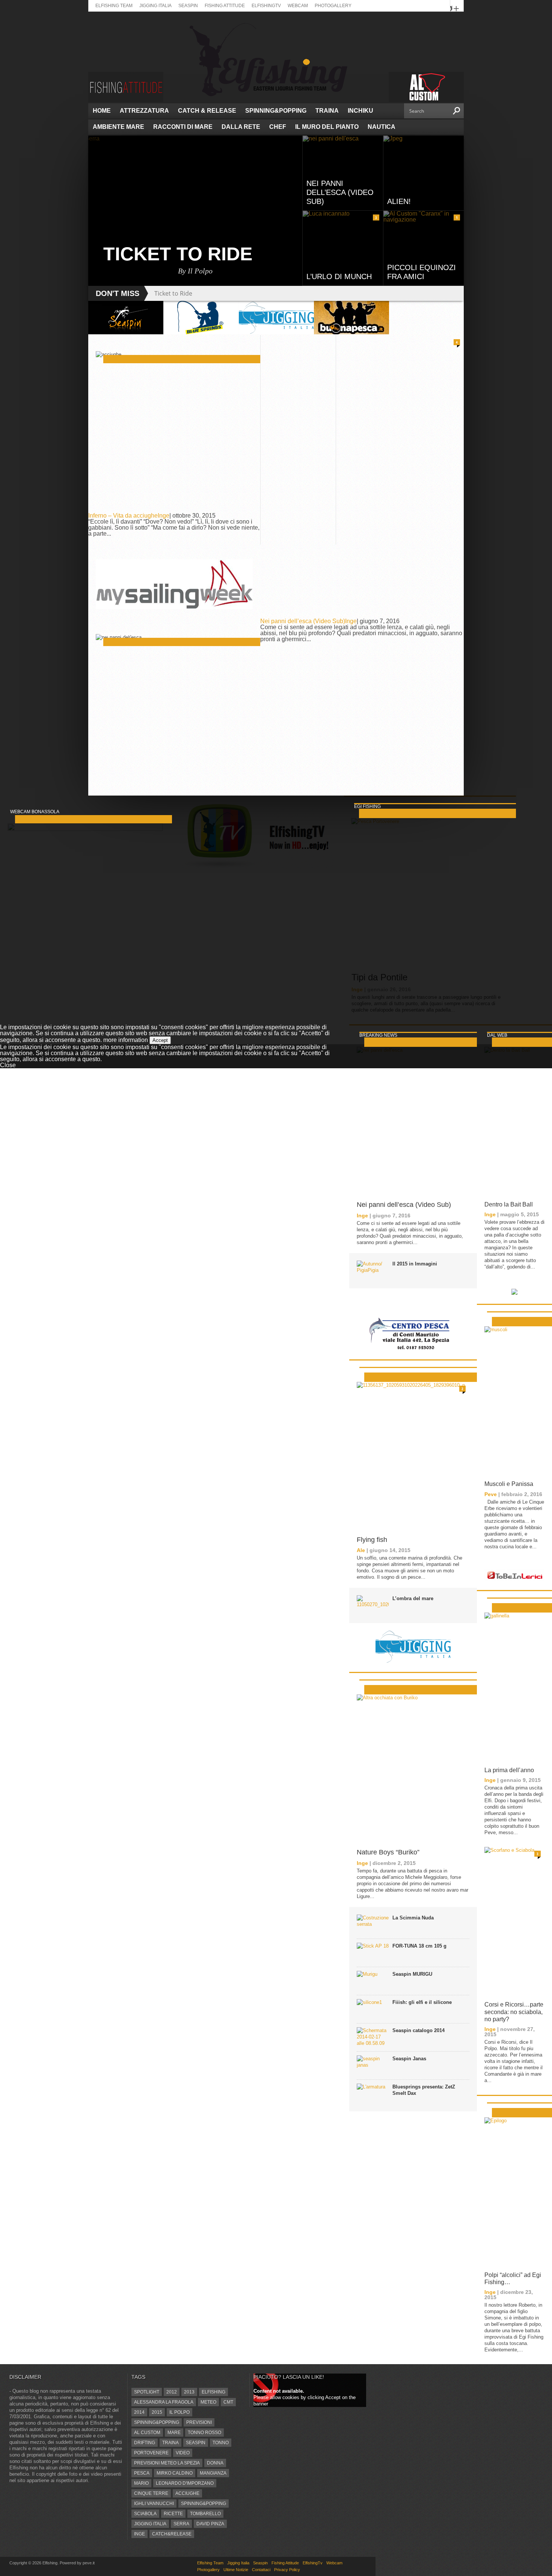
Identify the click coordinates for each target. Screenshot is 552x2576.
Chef (278, 127)
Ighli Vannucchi (154, 2504)
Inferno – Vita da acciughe (123, 516)
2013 (189, 2392)
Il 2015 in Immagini (415, 1264)
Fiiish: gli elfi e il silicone (422, 2002)
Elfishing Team (114, 6)
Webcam (298, 6)
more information (126, 1040)
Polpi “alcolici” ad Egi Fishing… (513, 2279)
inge (140, 2534)
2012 (172, 2392)
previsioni (199, 2422)
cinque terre (151, 2493)
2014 (139, 2412)
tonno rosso (204, 2433)
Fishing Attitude (225, 6)
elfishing (213, 2392)
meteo (208, 2402)
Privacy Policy (287, 2570)
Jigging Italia (155, 6)
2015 (157, 2412)
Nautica (382, 127)
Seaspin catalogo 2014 (419, 2030)
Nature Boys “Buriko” (388, 1852)
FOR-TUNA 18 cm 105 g (419, 1946)
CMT (228, 2402)
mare (174, 2433)
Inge (164, 516)
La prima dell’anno (509, 1770)
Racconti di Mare (183, 127)
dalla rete (241, 127)
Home (102, 111)
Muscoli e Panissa (509, 1484)
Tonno (221, 2443)
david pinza (210, 2524)
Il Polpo (179, 2412)
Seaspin (188, 6)
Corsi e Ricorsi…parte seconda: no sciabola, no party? (514, 2012)
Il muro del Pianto (327, 127)
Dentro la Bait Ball (509, 1204)
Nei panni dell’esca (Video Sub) (303, 621)
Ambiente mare (118, 127)
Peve (491, 1494)
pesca (142, 2473)
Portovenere (151, 2453)
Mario (141, 2483)
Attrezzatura (144, 111)
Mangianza (213, 2473)
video (183, 2453)
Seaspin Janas (409, 2059)
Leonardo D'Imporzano (185, 2483)
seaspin (196, 2443)
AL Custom (147, 2433)
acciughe (187, 2493)
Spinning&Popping (276, 111)
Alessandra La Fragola (164, 2402)
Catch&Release (172, 2534)
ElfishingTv (266, 6)
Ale (361, 1550)
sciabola (145, 2514)
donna (215, 2463)
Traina (327, 111)
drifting (145, 2443)
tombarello (205, 2514)
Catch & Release (207, 111)
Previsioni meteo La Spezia (167, 2463)
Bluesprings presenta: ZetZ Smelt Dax (424, 2090)
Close (8, 1065)
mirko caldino (175, 2473)
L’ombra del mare (413, 1598)
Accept (160, 1040)
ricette (173, 2514)
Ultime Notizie (236, 2570)
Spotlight (147, 2392)
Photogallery (333, 6)
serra (181, 2524)
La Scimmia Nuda (413, 1918)
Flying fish (372, 1540)
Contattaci (261, 2570)
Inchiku (360, 111)
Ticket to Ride (173, 293)
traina (170, 2443)
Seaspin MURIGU (412, 1974)
